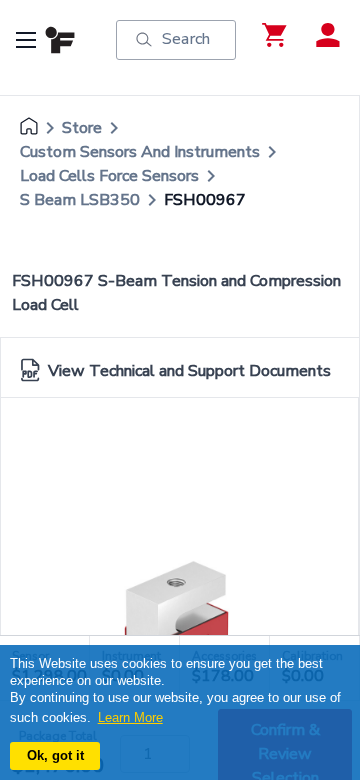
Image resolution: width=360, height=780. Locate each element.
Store (82, 128)
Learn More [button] (130, 717)
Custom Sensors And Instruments (140, 152)
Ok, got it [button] (55, 755)
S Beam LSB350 (80, 200)
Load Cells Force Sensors (109, 176)
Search (186, 39)
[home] (29, 128)
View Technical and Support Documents (189, 371)
